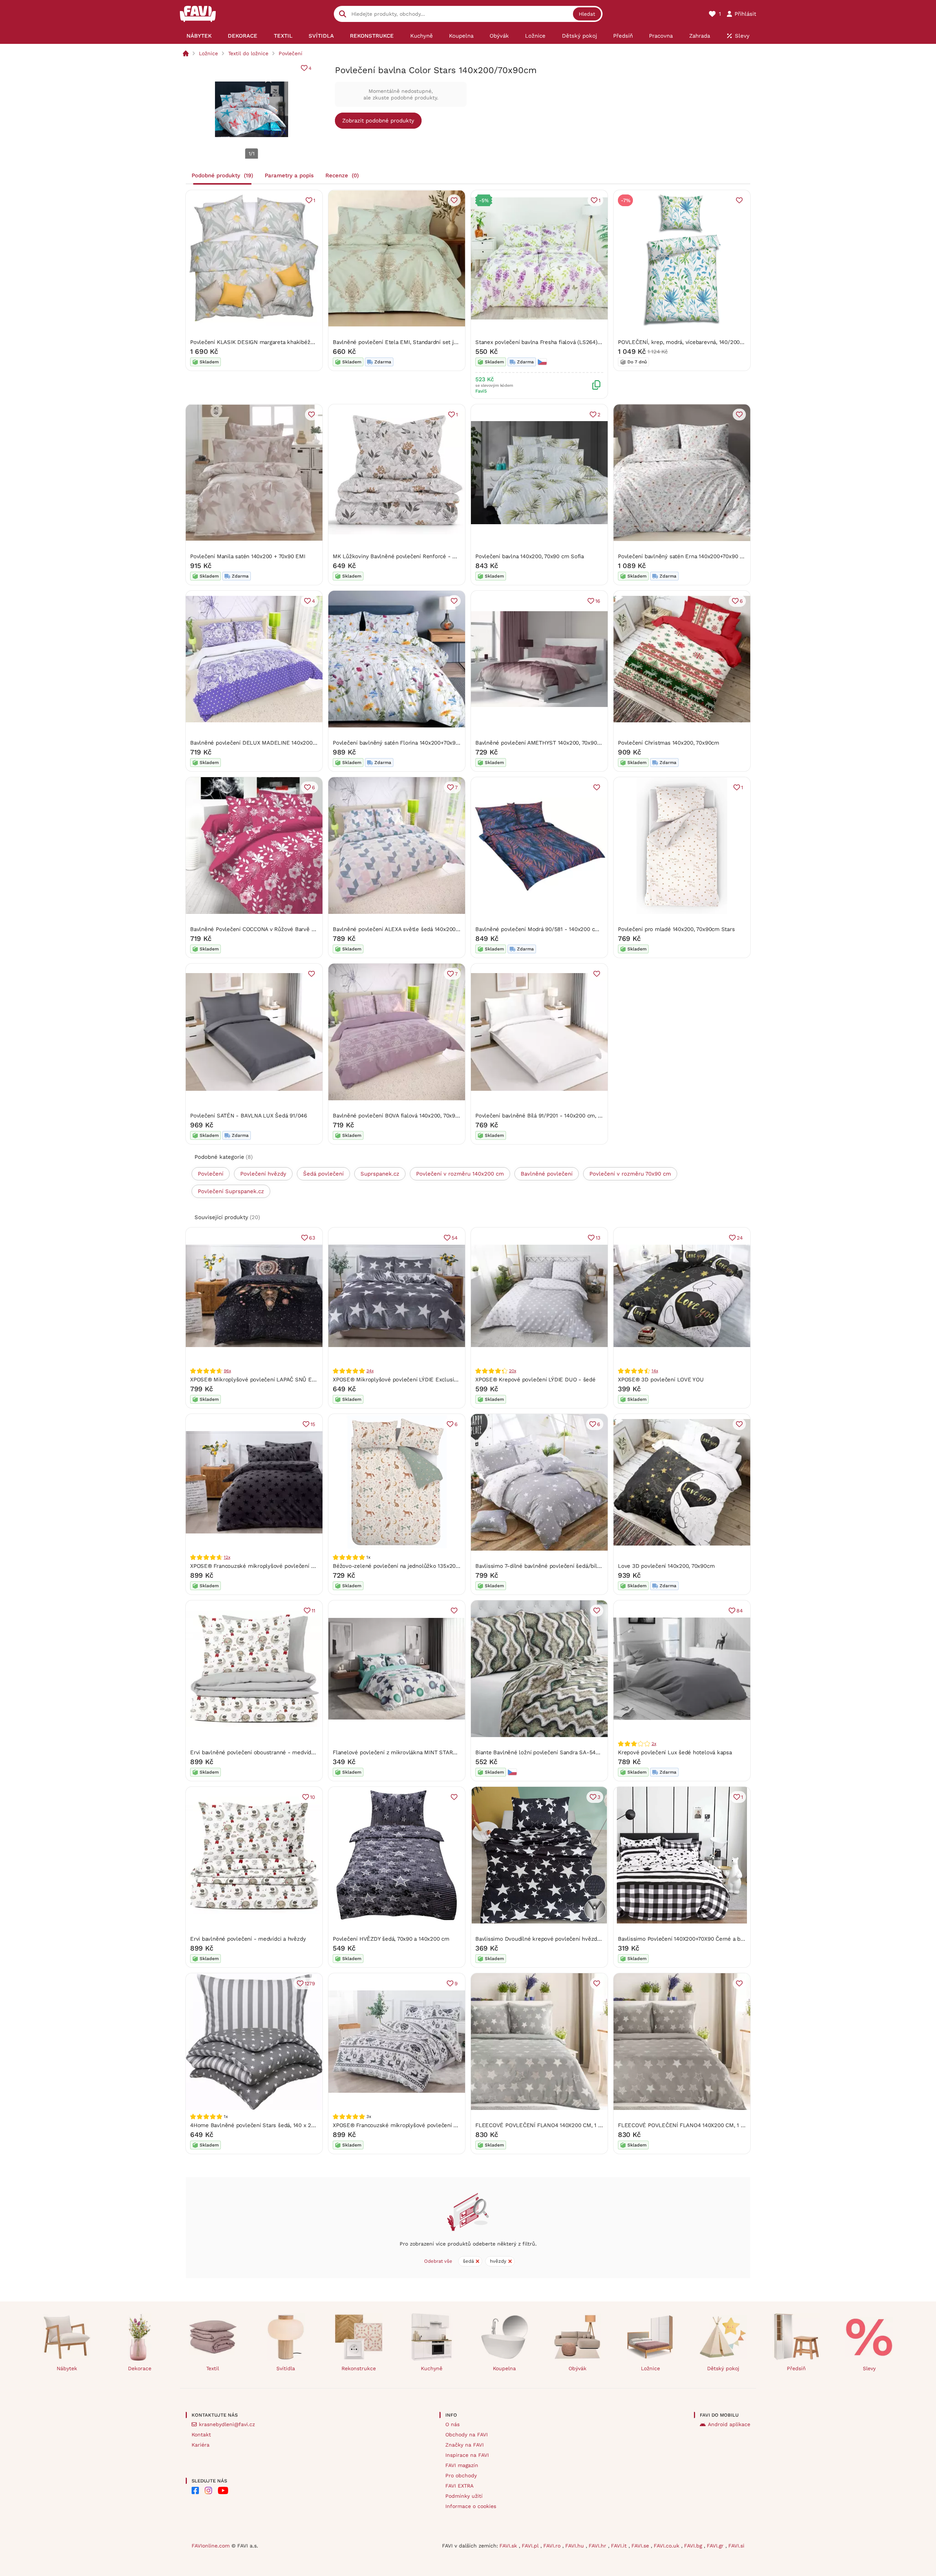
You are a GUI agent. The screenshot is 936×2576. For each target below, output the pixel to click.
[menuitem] (199, 36)
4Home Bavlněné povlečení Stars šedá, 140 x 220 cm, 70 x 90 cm (274, 2125)
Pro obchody (461, 2475)
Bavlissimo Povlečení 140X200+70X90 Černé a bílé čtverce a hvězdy (705, 1939)
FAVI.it (620, 2546)
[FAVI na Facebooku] (195, 2490)
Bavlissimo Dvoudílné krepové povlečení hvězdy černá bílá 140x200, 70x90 (571, 1939)
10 (313, 1797)
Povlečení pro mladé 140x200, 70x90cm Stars (676, 929)
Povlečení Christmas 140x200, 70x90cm (669, 743)
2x (654, 1744)
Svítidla (286, 2368)
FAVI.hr (598, 2546)
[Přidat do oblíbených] (454, 200)
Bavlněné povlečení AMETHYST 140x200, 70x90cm (540, 743)
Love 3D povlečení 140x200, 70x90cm (666, 1566)
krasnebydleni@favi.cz (227, 2424)
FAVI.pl (531, 2546)
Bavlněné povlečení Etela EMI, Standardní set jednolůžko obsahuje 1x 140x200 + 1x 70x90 (448, 342)
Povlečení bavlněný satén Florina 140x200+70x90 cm (401, 743)
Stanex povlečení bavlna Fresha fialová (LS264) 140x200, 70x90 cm (562, 342)
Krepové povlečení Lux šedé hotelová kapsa (675, 1752)
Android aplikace (729, 2424)
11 (313, 1611)
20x (512, 1371)
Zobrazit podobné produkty (378, 121)
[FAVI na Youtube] (223, 2490)
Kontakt (201, 2435)
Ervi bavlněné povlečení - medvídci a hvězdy (248, 1939)
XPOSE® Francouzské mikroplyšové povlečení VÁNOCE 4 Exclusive (420, 2125)
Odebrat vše (438, 2261)
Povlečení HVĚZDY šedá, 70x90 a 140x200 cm (391, 1939)
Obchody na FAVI (467, 2435)
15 (313, 1424)
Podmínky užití (464, 2496)
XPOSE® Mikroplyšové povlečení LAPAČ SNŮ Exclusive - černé (272, 1380)
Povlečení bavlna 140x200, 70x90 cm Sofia (530, 556)
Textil (213, 2368)
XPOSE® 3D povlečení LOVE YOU (661, 1380)
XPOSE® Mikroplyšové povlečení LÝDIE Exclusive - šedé (406, 1380)
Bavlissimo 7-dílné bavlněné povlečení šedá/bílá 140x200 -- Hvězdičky (567, 1566)
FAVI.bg (694, 2546)
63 (312, 1238)
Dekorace (140, 2368)
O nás (452, 2424)
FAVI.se (641, 2546)
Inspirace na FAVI (467, 2455)
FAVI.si (736, 2546)
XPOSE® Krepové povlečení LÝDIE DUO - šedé (535, 1380)
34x (370, 1371)
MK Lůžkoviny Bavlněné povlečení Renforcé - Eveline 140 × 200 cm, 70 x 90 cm (436, 556)
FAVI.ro (553, 2546)
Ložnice (208, 53)
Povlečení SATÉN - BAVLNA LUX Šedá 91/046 (249, 1116)
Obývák (578, 2368)
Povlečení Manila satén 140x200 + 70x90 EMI (248, 556)
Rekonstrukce (359, 2368)
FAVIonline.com (211, 2546)
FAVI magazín (462, 2465)
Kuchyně (432, 2368)
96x (227, 1371)
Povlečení (290, 53)
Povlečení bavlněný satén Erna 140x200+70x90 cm (683, 556)
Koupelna (504, 2368)
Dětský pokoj (723, 2368)
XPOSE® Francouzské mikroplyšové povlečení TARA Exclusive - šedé (280, 1566)
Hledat (587, 14)
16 (598, 601)
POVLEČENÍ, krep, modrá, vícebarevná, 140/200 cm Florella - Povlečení (710, 342)
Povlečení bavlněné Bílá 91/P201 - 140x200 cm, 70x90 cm (549, 1116)
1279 (310, 1983)
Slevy (869, 2368)
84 (740, 1611)
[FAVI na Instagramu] (208, 2490)
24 (740, 1238)
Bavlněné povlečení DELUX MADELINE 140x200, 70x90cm (264, 743)
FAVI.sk (509, 2546)
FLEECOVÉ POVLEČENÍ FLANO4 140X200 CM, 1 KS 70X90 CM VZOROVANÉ (571, 2125)
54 (455, 1238)
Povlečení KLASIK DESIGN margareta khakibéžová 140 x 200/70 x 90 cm (283, 342)
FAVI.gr (716, 2546)
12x (227, 1557)
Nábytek (67, 2368)
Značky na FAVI (465, 2445)
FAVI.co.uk (667, 2546)
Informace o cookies (471, 2506)
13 (598, 1238)
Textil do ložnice (248, 53)
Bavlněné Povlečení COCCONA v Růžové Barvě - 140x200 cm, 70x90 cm (282, 929)
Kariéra (201, 2445)
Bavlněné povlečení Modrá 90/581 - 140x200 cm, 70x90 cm (551, 929)
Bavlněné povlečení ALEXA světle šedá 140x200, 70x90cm (407, 929)
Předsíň (796, 2368)
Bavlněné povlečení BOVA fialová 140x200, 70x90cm (399, 1116)
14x (655, 1371)
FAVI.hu (575, 2546)
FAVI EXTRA (459, 2486)
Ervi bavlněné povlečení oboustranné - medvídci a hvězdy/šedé (272, 1752)
